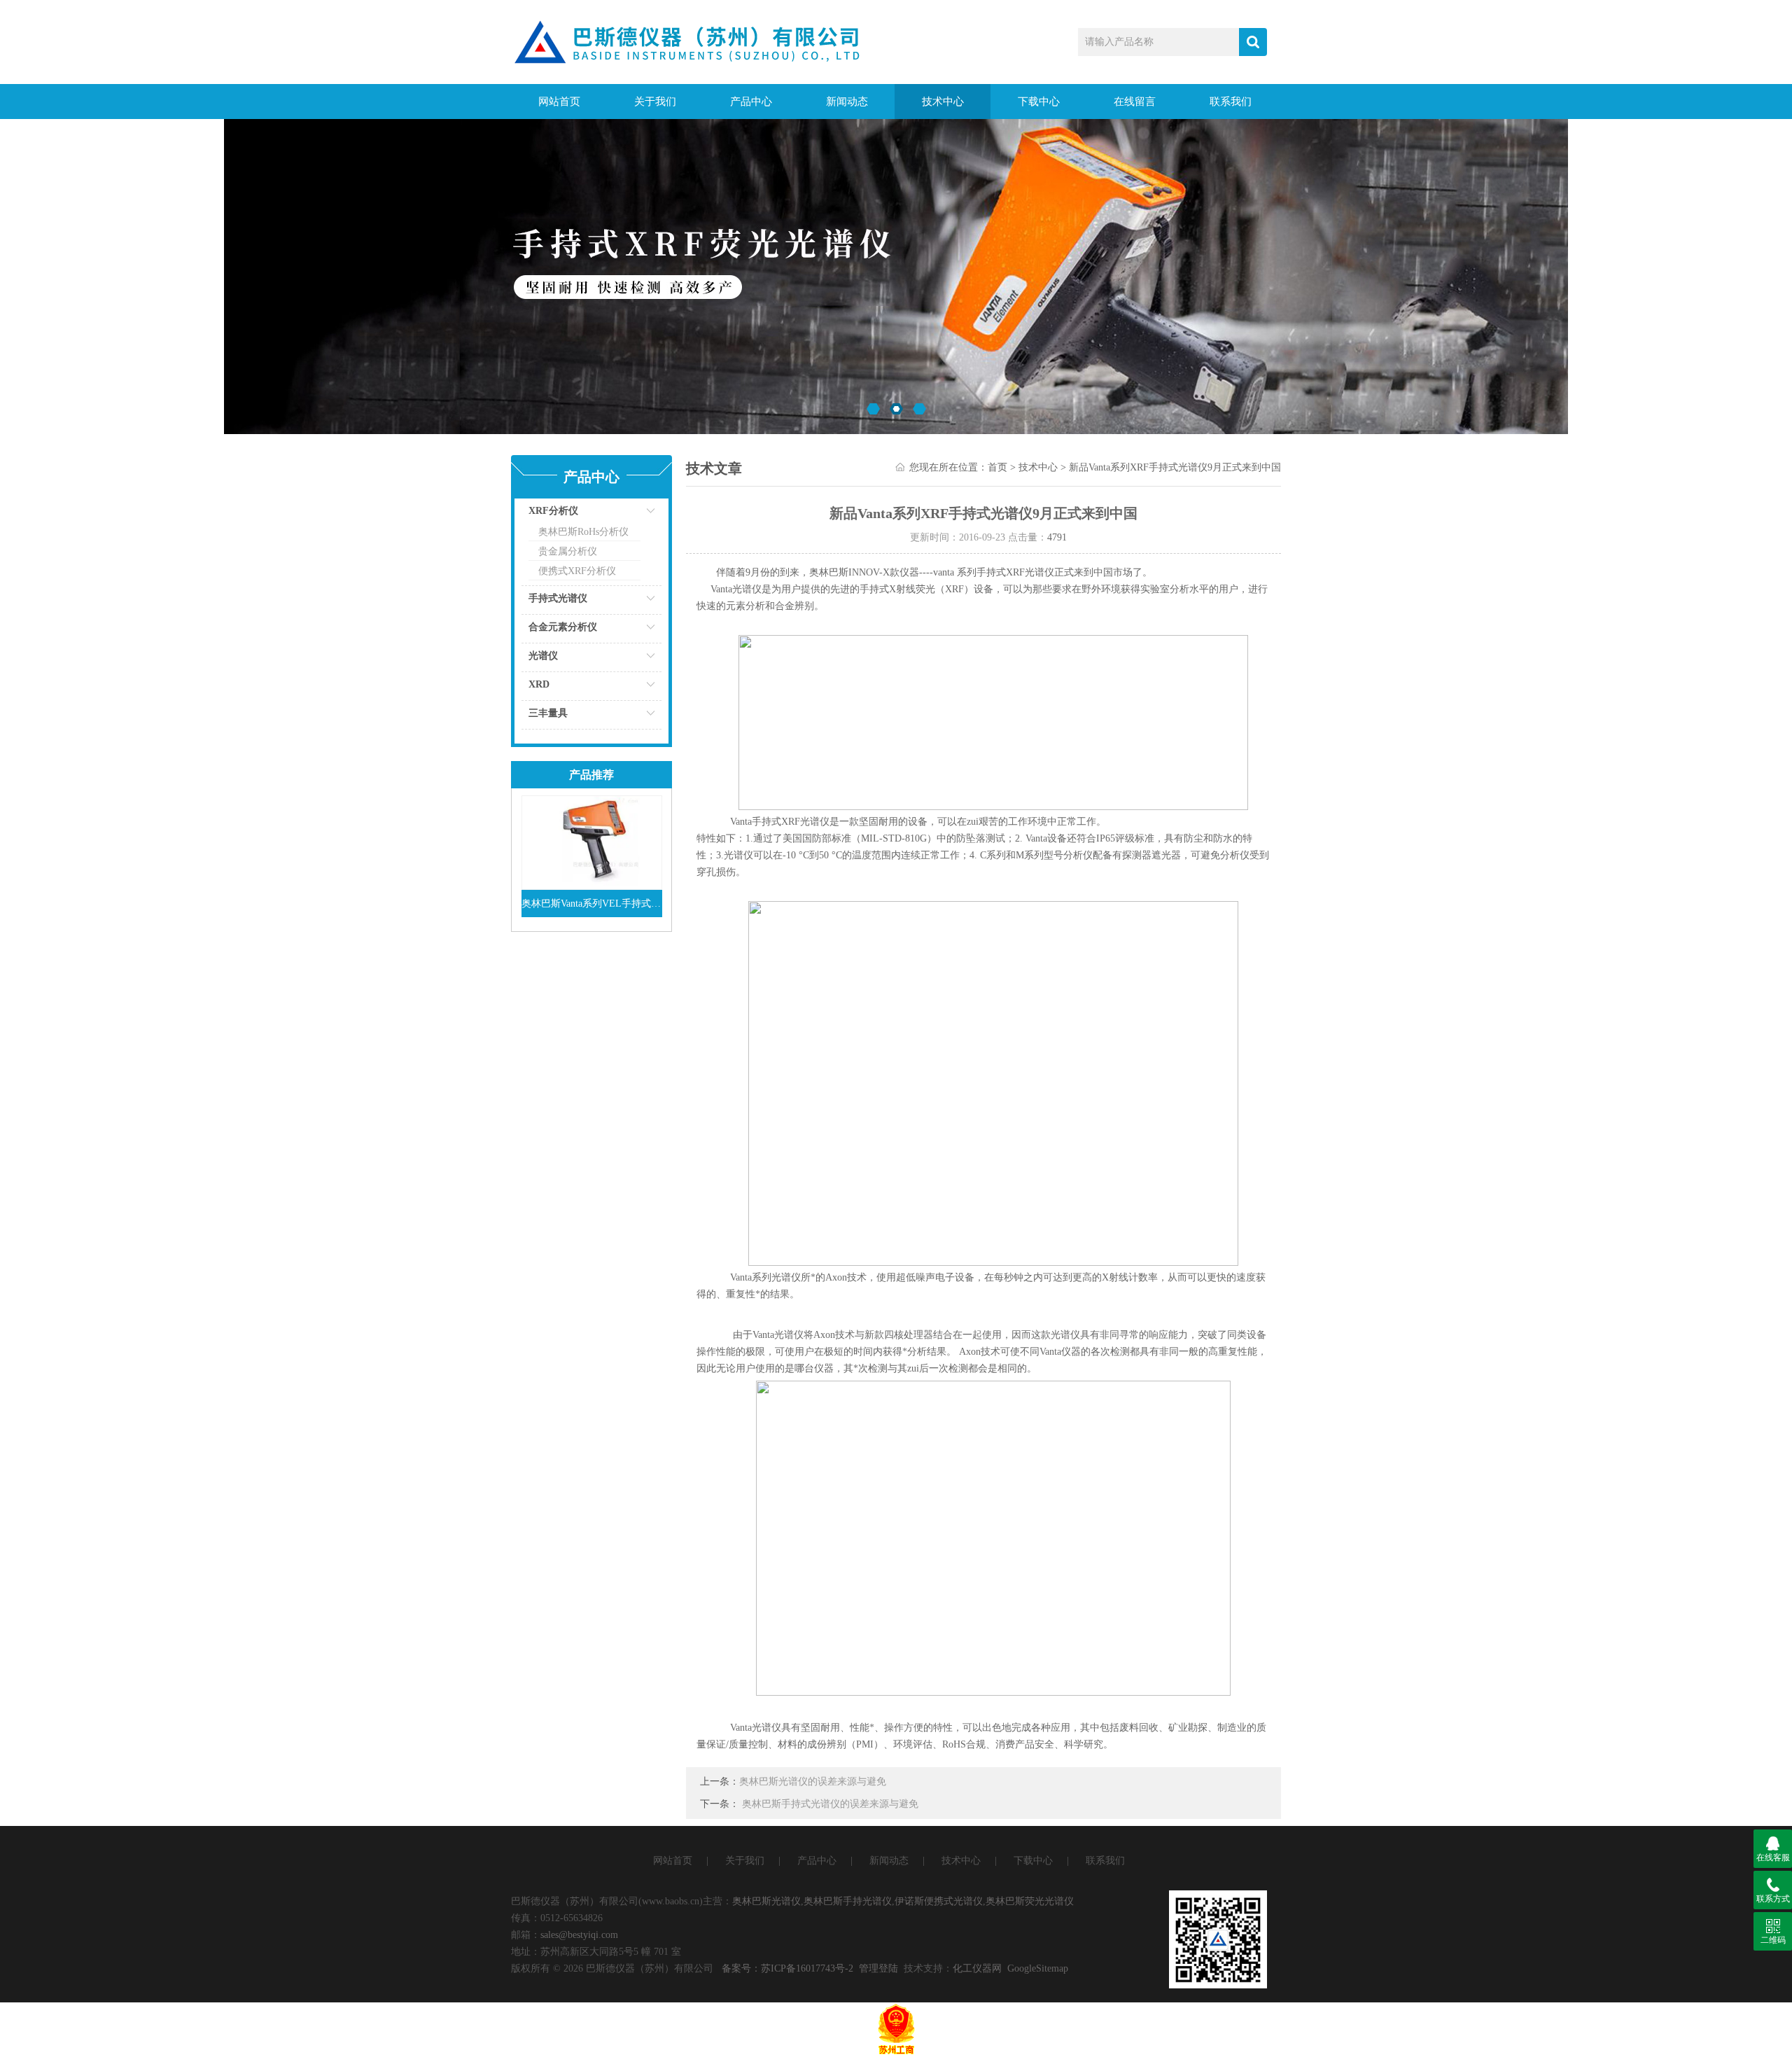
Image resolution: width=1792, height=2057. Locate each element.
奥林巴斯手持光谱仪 (848, 1901)
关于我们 (655, 102)
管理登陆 (878, 1968)
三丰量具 (548, 713)
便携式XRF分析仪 (577, 571)
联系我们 (1231, 102)
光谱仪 (543, 656)
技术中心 (943, 102)
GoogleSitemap (1038, 1968)
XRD (539, 684)
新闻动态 (847, 102)
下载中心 (1039, 102)
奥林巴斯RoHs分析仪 (583, 532)
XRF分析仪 (553, 511)
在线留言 (1135, 102)
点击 (633, 514)
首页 (997, 467)
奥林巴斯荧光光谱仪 (1030, 1901)
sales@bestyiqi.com (579, 1935)
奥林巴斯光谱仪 (766, 1901)
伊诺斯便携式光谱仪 (939, 1901)
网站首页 (559, 102)
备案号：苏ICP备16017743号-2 (787, 1968)
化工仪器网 (977, 1968)
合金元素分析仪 (563, 627)
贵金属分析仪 (568, 551)
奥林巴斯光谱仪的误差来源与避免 (813, 1781)
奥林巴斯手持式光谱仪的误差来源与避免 (830, 1804)
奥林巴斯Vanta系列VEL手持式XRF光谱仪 (592, 904)
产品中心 (751, 102)
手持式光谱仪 (558, 598)
